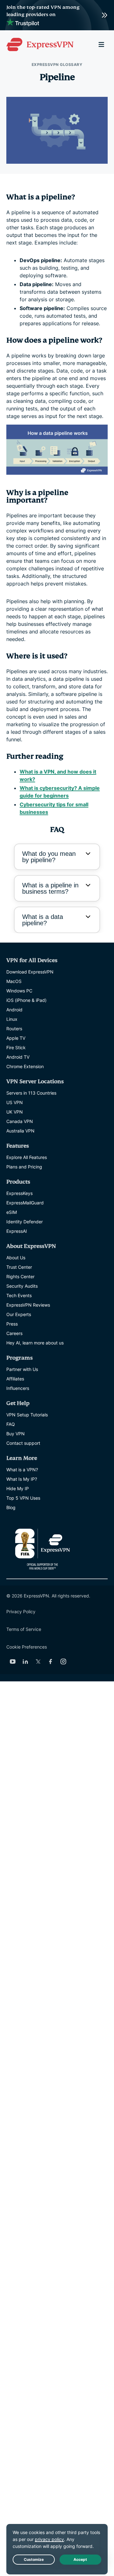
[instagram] (63, 1661)
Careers (14, 1333)
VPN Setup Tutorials (27, 1415)
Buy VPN (16, 1434)
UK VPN (15, 1112)
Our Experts (19, 1314)
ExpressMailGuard (25, 1203)
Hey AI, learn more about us (35, 1343)
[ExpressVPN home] (40, 44)
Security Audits (22, 1286)
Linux (12, 1019)
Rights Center (20, 1276)
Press (12, 1324)
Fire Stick (16, 1047)
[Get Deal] (57, 15)
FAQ (11, 1424)
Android (14, 1010)
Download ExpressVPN (30, 972)
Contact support (23, 1443)
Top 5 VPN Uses (23, 1498)
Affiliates (15, 1379)
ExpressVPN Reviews (28, 1305)
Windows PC (19, 991)
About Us (16, 1258)
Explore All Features (27, 1157)
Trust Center (19, 1267)
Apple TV (16, 1038)
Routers (14, 1029)
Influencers (18, 1388)
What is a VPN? (22, 1470)
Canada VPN (20, 1121)
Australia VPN (20, 1131)
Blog (11, 1507)
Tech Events (19, 1295)
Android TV (18, 1057)
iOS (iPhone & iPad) (26, 1000)
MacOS (14, 981)
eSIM (12, 1212)
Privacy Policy (21, 1611)
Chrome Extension (25, 1066)
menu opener (101, 44)
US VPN (15, 1102)
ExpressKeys (19, 1193)
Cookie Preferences (27, 1647)
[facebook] (51, 1661)
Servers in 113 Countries (31, 1093)
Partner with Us (22, 1369)
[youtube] (13, 1661)
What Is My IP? (22, 1479)
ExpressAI (17, 1231)
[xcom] (38, 1661)
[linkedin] (25, 1661)
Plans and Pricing (24, 1167)
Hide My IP (18, 1488)
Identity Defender (25, 1222)
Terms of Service (24, 1629)
